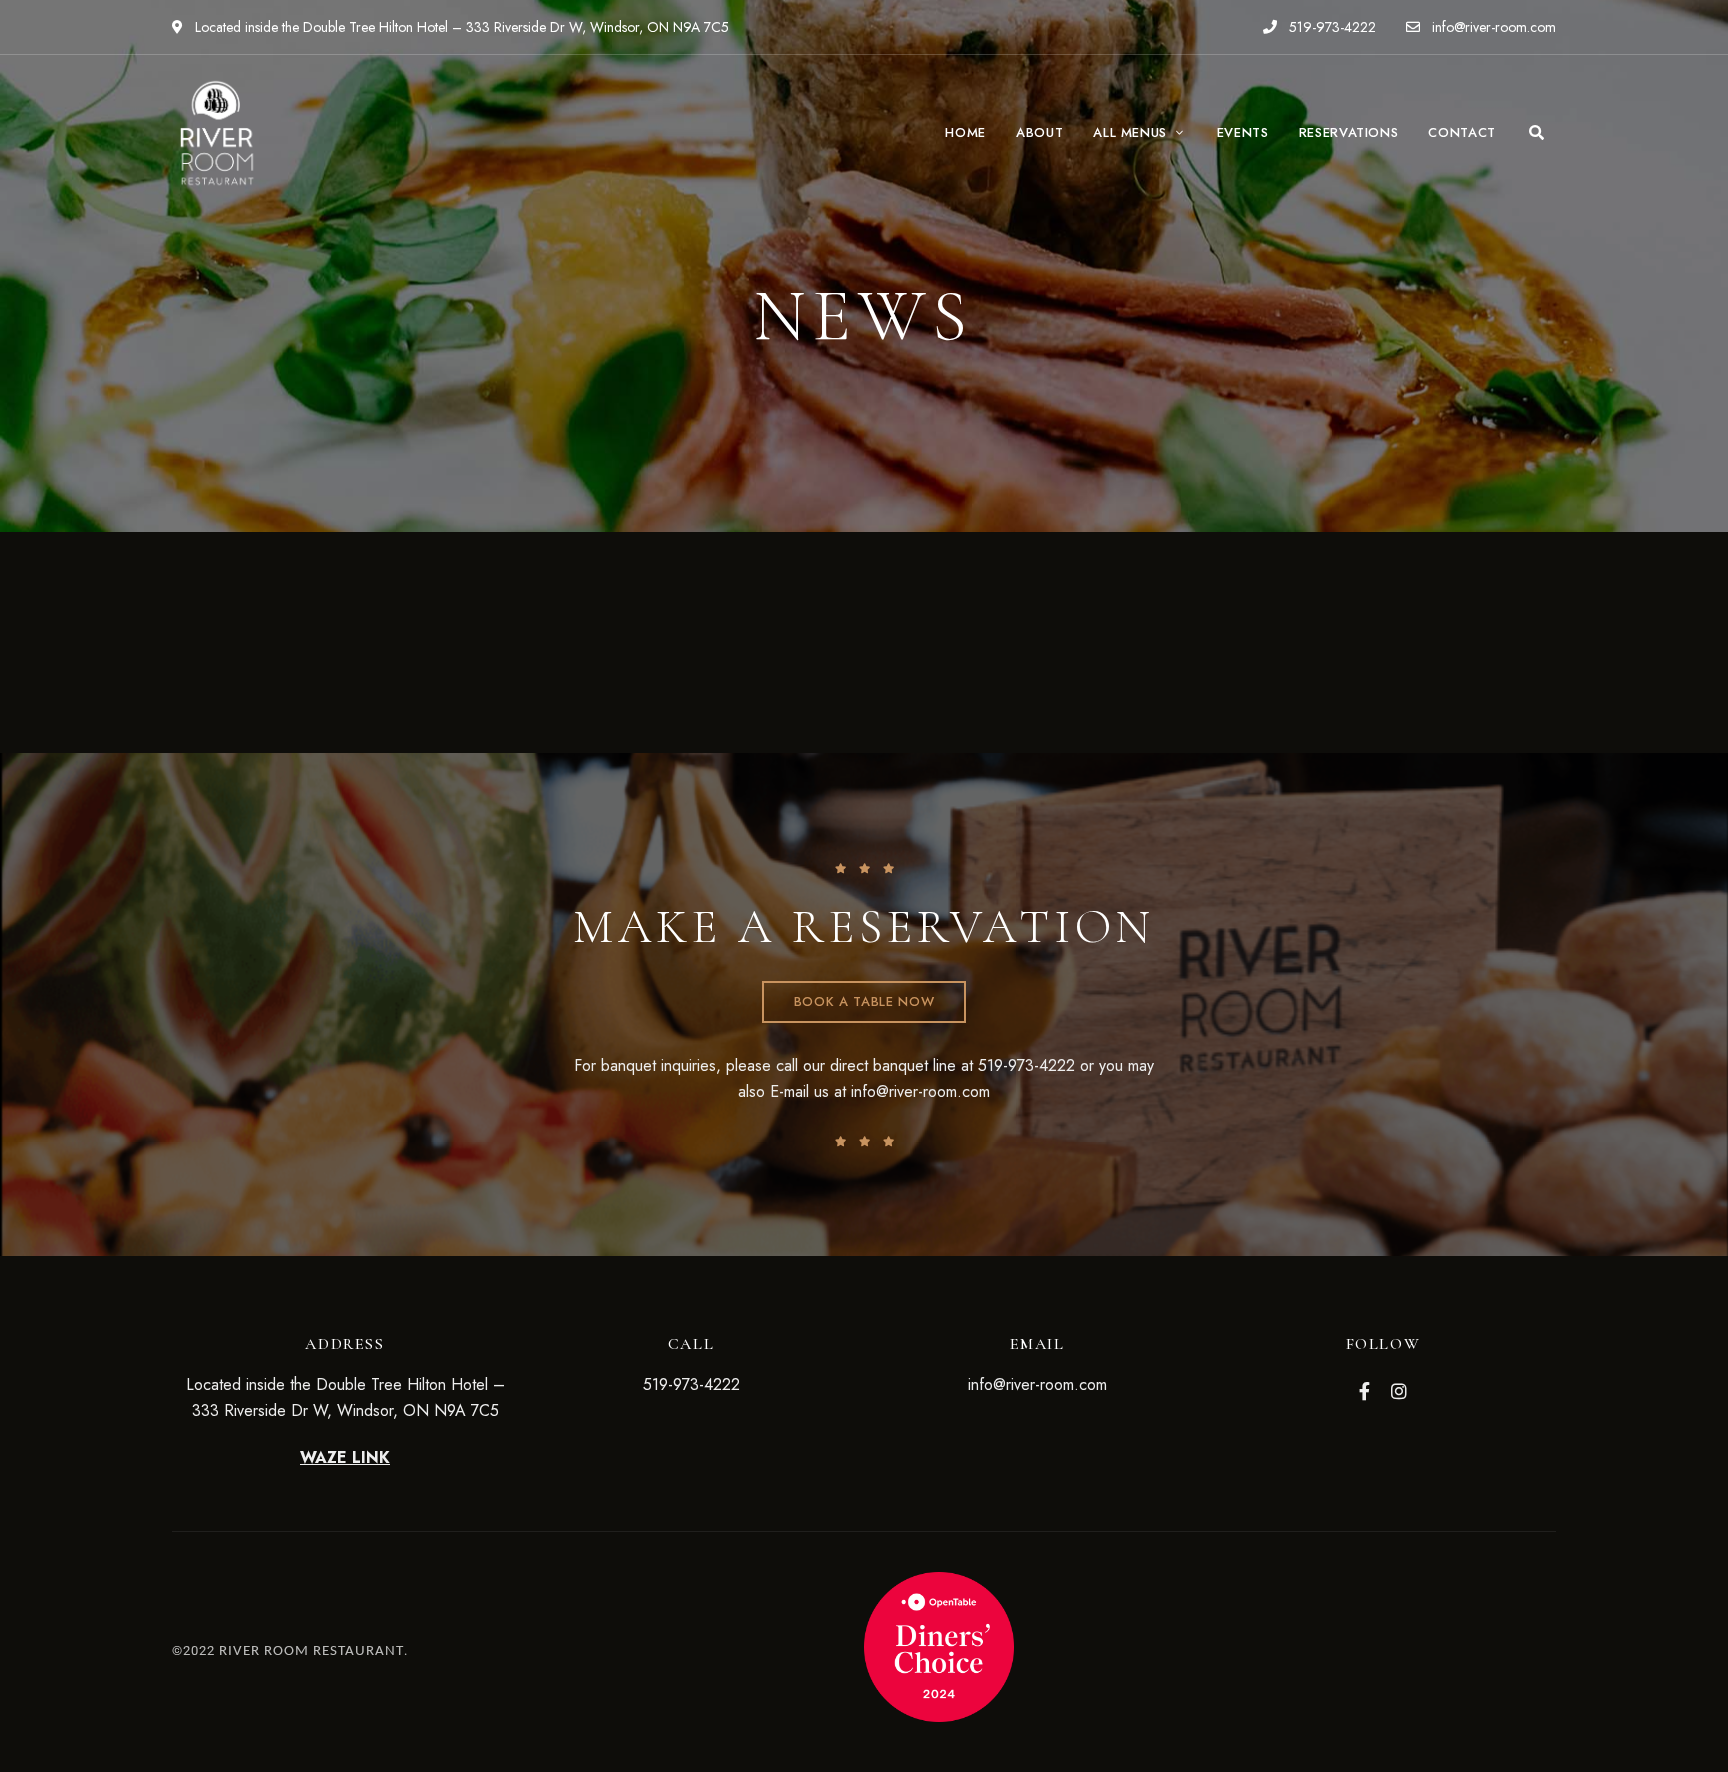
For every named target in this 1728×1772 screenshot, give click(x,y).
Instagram (1399, 1391)
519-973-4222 (1330, 27)
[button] (864, 1002)
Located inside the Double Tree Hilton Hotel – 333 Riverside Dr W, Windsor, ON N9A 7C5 (460, 27)
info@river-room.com (1492, 27)
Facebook (1364, 1391)
